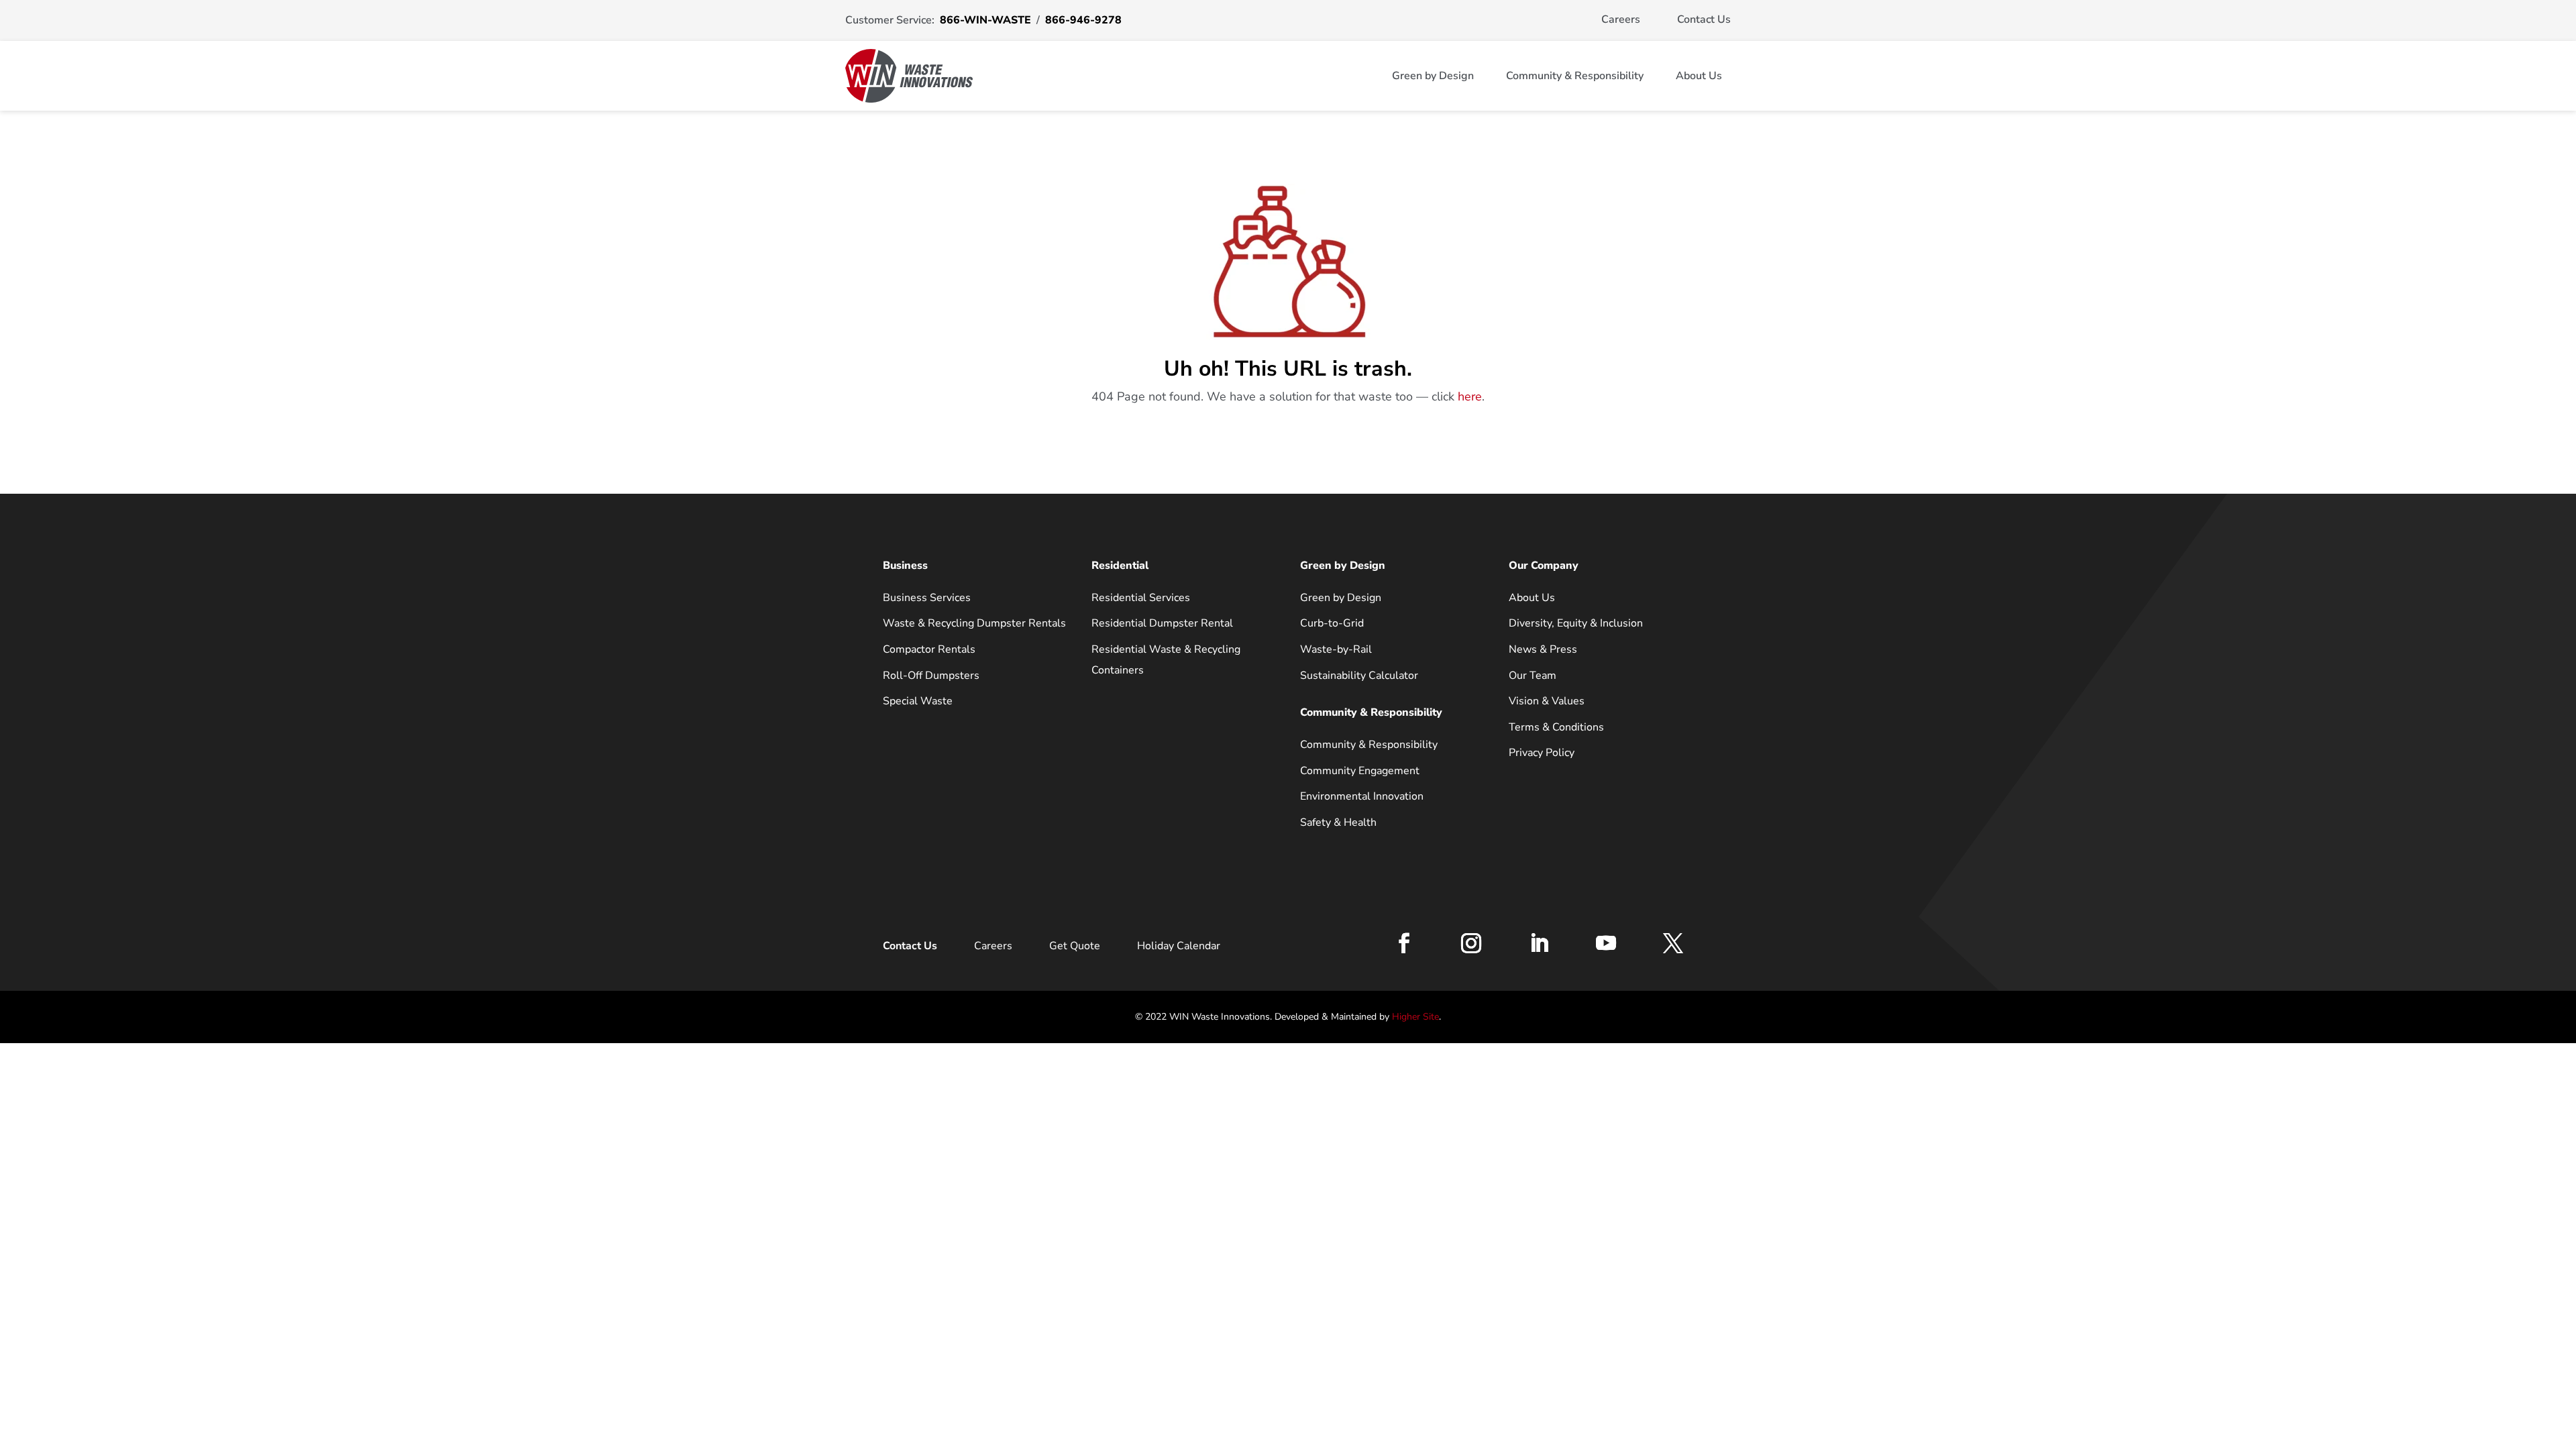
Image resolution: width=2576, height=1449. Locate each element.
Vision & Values (1547, 701)
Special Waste (918, 701)
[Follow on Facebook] (1404, 943)
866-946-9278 (1083, 20)
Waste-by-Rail (1336, 649)
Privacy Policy (1542, 753)
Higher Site (1415, 1017)
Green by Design (1433, 76)
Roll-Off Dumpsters (931, 676)
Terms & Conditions (1556, 727)
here (1470, 396)
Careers (1621, 19)
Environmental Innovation (1362, 796)
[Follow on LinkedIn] (1539, 943)
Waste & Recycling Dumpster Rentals (974, 623)
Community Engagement (1360, 771)
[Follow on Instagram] (1471, 943)
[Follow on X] (1673, 943)
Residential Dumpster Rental (1162, 623)
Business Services (927, 598)
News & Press (1543, 649)
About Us (1699, 76)
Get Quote (1075, 946)
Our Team (1533, 676)
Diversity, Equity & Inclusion (1576, 623)
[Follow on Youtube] (1606, 943)
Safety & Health (1338, 822)
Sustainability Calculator (1359, 676)
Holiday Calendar (1179, 946)
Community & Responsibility (1575, 76)
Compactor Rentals (929, 649)
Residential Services (1141, 598)
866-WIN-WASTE (985, 20)
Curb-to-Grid (1332, 623)
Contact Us (1704, 19)
